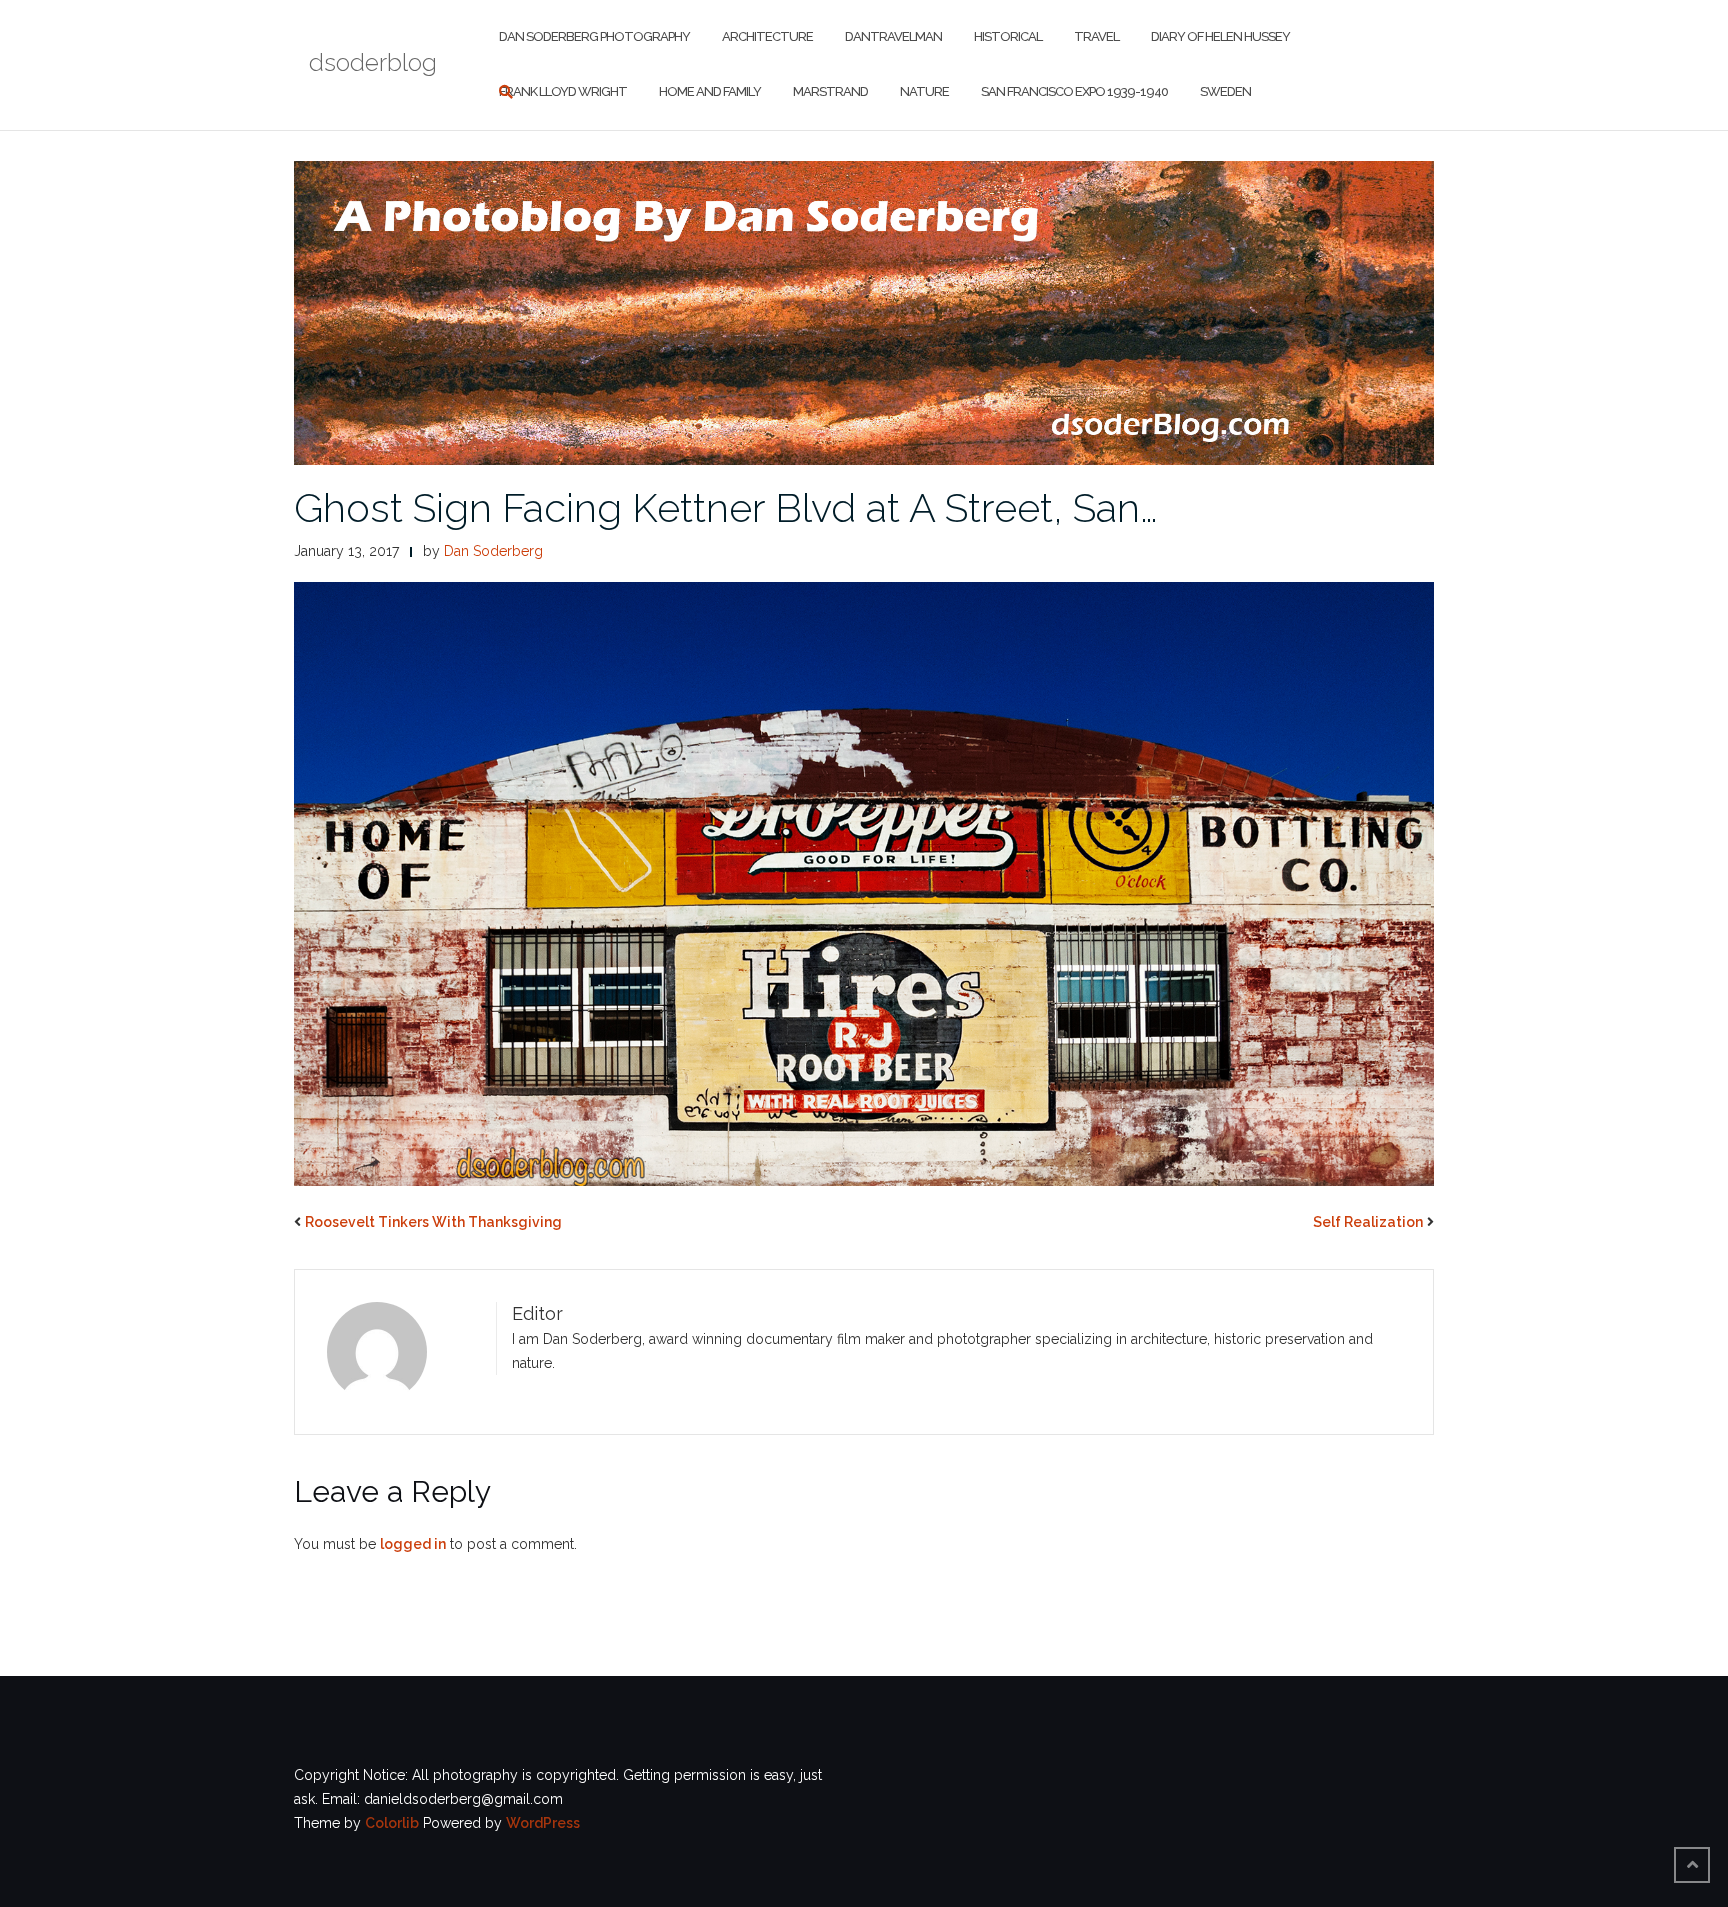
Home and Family (710, 91)
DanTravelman (893, 36)
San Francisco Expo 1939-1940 (1074, 91)
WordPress (543, 1823)
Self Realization (1368, 1222)
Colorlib (392, 1823)
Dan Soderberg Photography (594, 36)
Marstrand (830, 91)
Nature (924, 91)
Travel (1096, 36)
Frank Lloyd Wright (563, 91)
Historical (1008, 36)
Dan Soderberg (493, 551)
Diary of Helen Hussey (1220, 36)
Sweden (1225, 91)
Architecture (767, 36)
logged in (413, 1544)
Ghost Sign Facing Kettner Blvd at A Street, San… (726, 507)
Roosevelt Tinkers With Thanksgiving (433, 1222)
